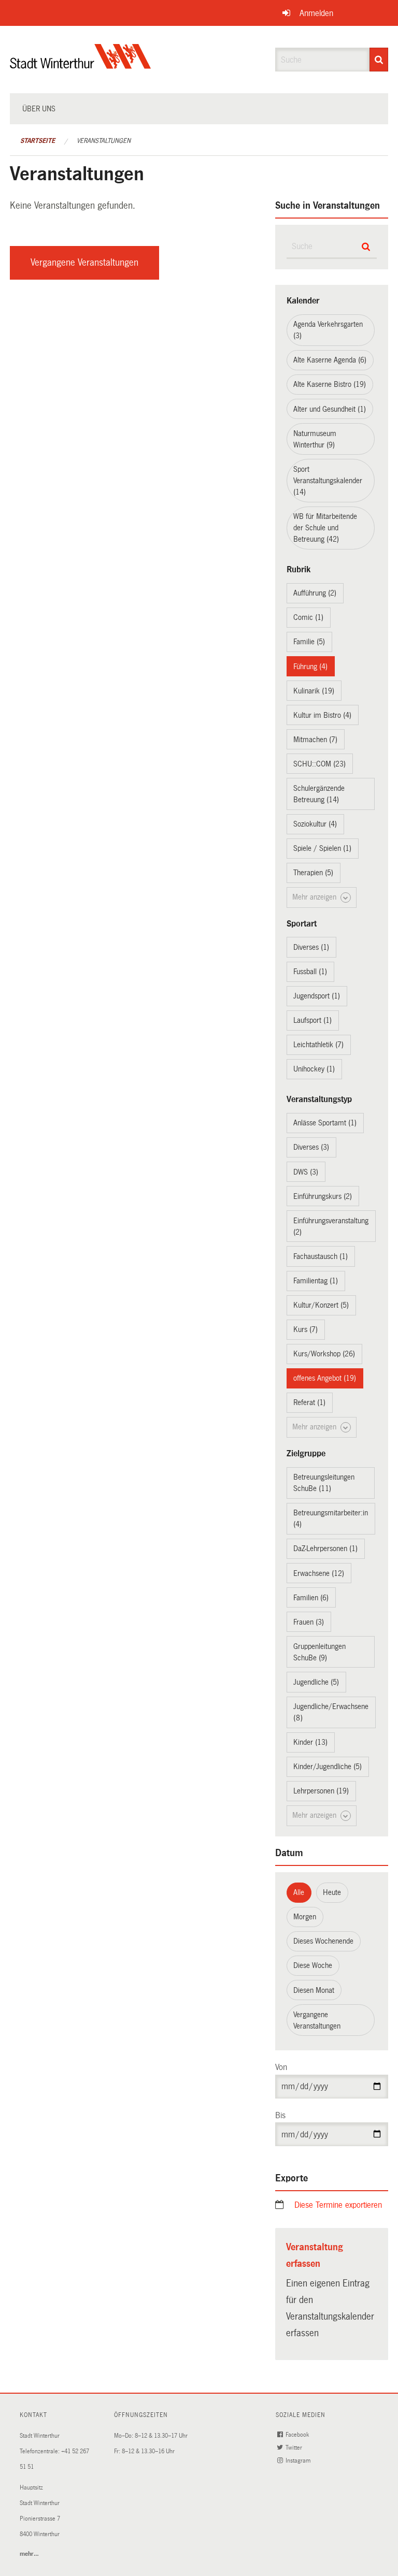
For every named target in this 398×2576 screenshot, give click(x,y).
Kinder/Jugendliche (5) (328, 1767)
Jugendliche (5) (316, 1682)
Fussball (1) (310, 972)
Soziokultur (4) (315, 824)
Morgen (305, 1917)
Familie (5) (309, 642)
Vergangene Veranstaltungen (84, 263)
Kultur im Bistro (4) (322, 715)
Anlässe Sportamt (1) (325, 1123)
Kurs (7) (305, 1329)
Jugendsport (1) (317, 996)
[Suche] (379, 60)
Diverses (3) (311, 1147)
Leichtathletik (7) (318, 1045)
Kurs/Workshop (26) (324, 1354)
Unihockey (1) (314, 1069)
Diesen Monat (314, 1990)
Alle (299, 1892)
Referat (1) (309, 1402)
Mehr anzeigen (315, 897)
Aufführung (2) (315, 593)
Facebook (298, 2435)
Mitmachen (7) (315, 740)
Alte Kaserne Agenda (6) (330, 360)
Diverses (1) (311, 947)
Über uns (39, 109)
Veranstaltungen (104, 141)
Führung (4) (310, 667)
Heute (332, 1892)
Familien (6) (311, 1598)
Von (281, 2067)
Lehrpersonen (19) (321, 1791)
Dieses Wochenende (323, 1941)
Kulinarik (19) (314, 691)
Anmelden (316, 13)
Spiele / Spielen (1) (322, 848)
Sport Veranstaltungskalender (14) (328, 481)
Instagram (299, 2461)
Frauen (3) (309, 1622)
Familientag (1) (316, 1281)
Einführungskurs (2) (323, 1196)
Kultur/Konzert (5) (321, 1305)
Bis (280, 2115)
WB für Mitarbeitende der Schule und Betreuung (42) (325, 528)
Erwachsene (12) (319, 1573)
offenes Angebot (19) (325, 1378)
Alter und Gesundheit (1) (330, 409)
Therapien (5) (313, 873)
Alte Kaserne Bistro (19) (330, 384)
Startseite (38, 141)
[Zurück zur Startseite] (81, 65)
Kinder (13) (310, 1742)
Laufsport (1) (312, 1020)
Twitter (295, 2448)
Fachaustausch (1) (321, 1256)
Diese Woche (313, 1965)
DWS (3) (306, 1172)
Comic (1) (308, 617)
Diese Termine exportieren (338, 2205)
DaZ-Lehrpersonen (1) (325, 1549)
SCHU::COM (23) (319, 764)
